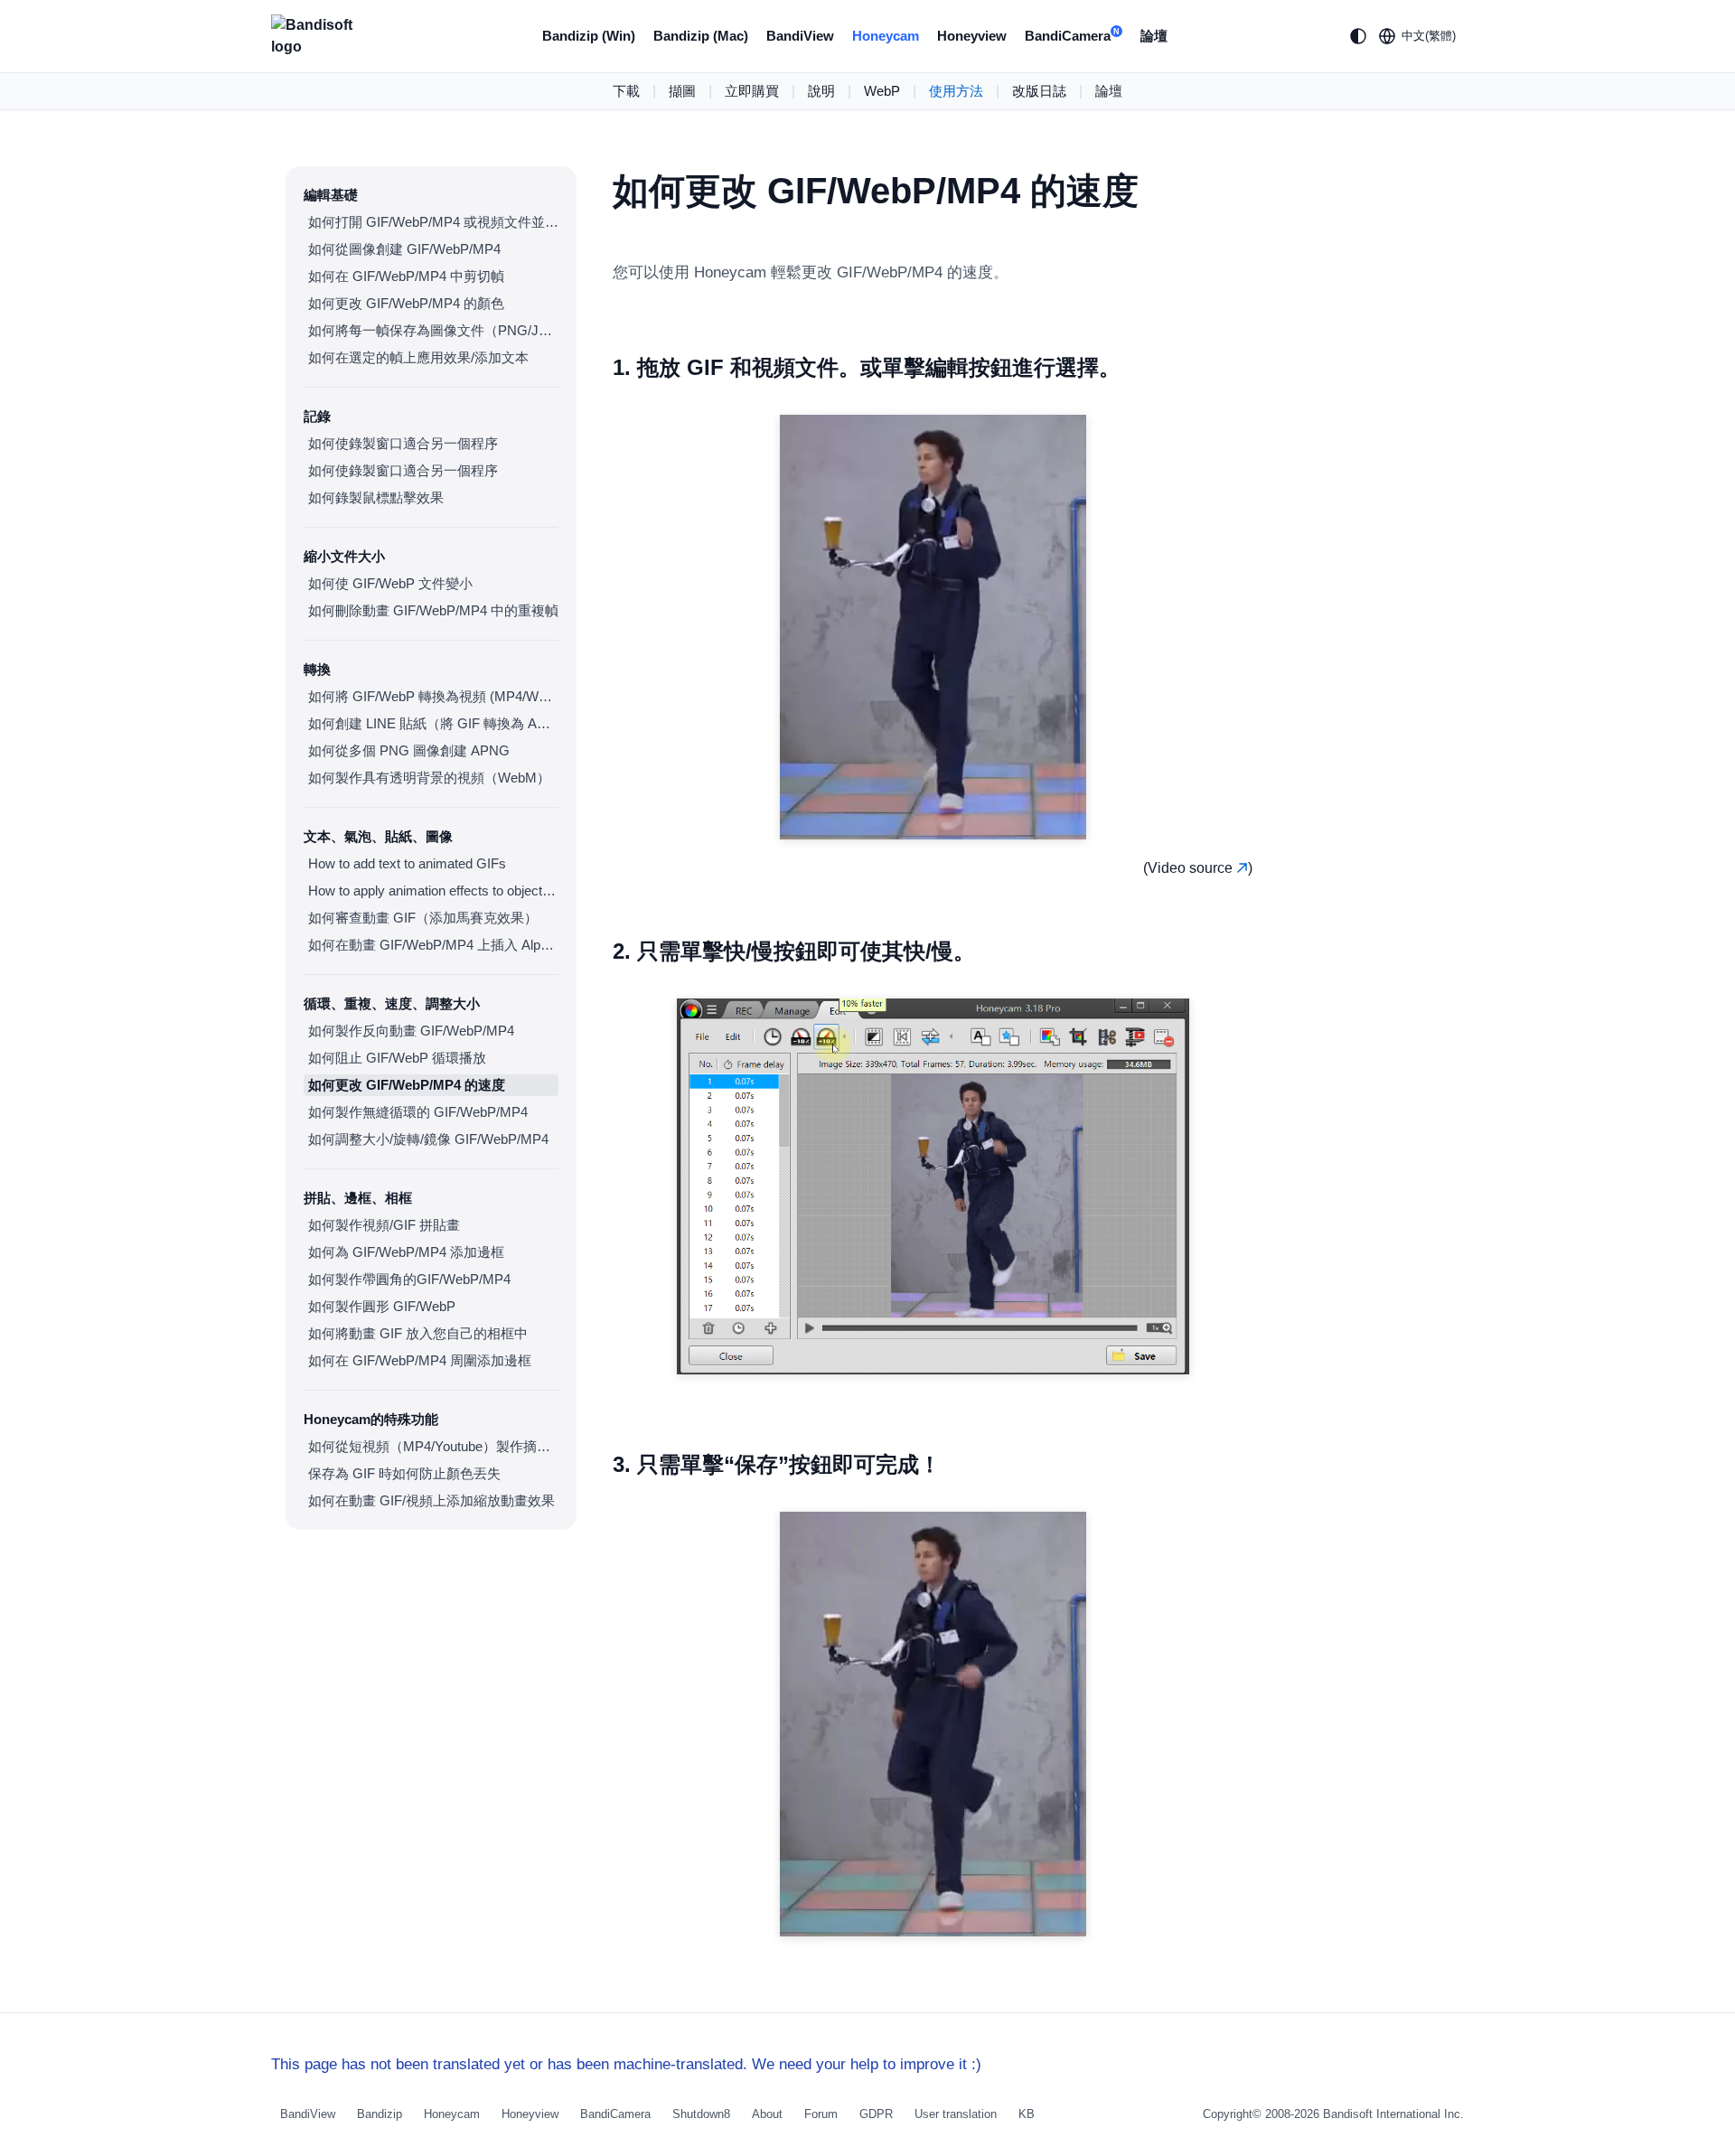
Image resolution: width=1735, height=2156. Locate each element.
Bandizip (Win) (589, 36)
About (767, 2114)
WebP (882, 91)
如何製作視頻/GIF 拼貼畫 (384, 1225)
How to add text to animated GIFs (407, 863)
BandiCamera (1072, 36)
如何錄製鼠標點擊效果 (376, 497)
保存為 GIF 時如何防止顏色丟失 (404, 1473)
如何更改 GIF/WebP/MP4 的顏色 (406, 303)
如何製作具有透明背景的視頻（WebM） (429, 778)
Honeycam (886, 36)
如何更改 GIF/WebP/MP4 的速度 (407, 1085)
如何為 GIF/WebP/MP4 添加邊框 (406, 1252)
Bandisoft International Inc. (1393, 2114)
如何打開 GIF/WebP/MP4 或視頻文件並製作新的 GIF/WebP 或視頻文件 (433, 222)
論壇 (1154, 36)
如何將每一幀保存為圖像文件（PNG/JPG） (433, 330)
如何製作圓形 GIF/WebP (382, 1306)
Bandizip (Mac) (701, 36)
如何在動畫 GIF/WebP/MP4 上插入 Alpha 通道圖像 (433, 945)
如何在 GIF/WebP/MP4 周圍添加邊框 (420, 1360)
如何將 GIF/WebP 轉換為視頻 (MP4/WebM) (433, 696)
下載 (626, 91)
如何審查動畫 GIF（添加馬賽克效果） (423, 918)
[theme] (1358, 36)
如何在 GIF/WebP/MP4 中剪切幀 (406, 276)
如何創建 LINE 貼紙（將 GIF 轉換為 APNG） (433, 723)
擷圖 (682, 91)
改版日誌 (1039, 91)
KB (1027, 2114)
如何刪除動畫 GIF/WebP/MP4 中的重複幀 (433, 610)
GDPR (876, 2114)
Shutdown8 (701, 2114)
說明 (821, 91)
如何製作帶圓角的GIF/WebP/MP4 (409, 1279)
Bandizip (380, 2114)
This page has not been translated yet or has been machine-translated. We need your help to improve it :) (626, 2064)
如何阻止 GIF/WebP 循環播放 (397, 1058)
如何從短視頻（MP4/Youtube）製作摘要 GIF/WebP (433, 1446)
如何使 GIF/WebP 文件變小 (390, 583)
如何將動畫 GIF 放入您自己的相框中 (418, 1333)
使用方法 (956, 91)
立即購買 (752, 91)
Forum (821, 2114)
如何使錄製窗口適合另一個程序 (403, 443)
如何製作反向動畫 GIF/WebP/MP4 (411, 1031)
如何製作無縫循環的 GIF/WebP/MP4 (418, 1112)
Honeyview (972, 36)
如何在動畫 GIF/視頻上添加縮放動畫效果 (431, 1500)
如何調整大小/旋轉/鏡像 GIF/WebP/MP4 (428, 1139)
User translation (956, 2114)
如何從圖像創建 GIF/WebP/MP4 (404, 249)
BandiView (800, 36)
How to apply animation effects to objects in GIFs (433, 891)
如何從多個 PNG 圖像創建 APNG (409, 750)
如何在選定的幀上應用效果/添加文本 (418, 357)
